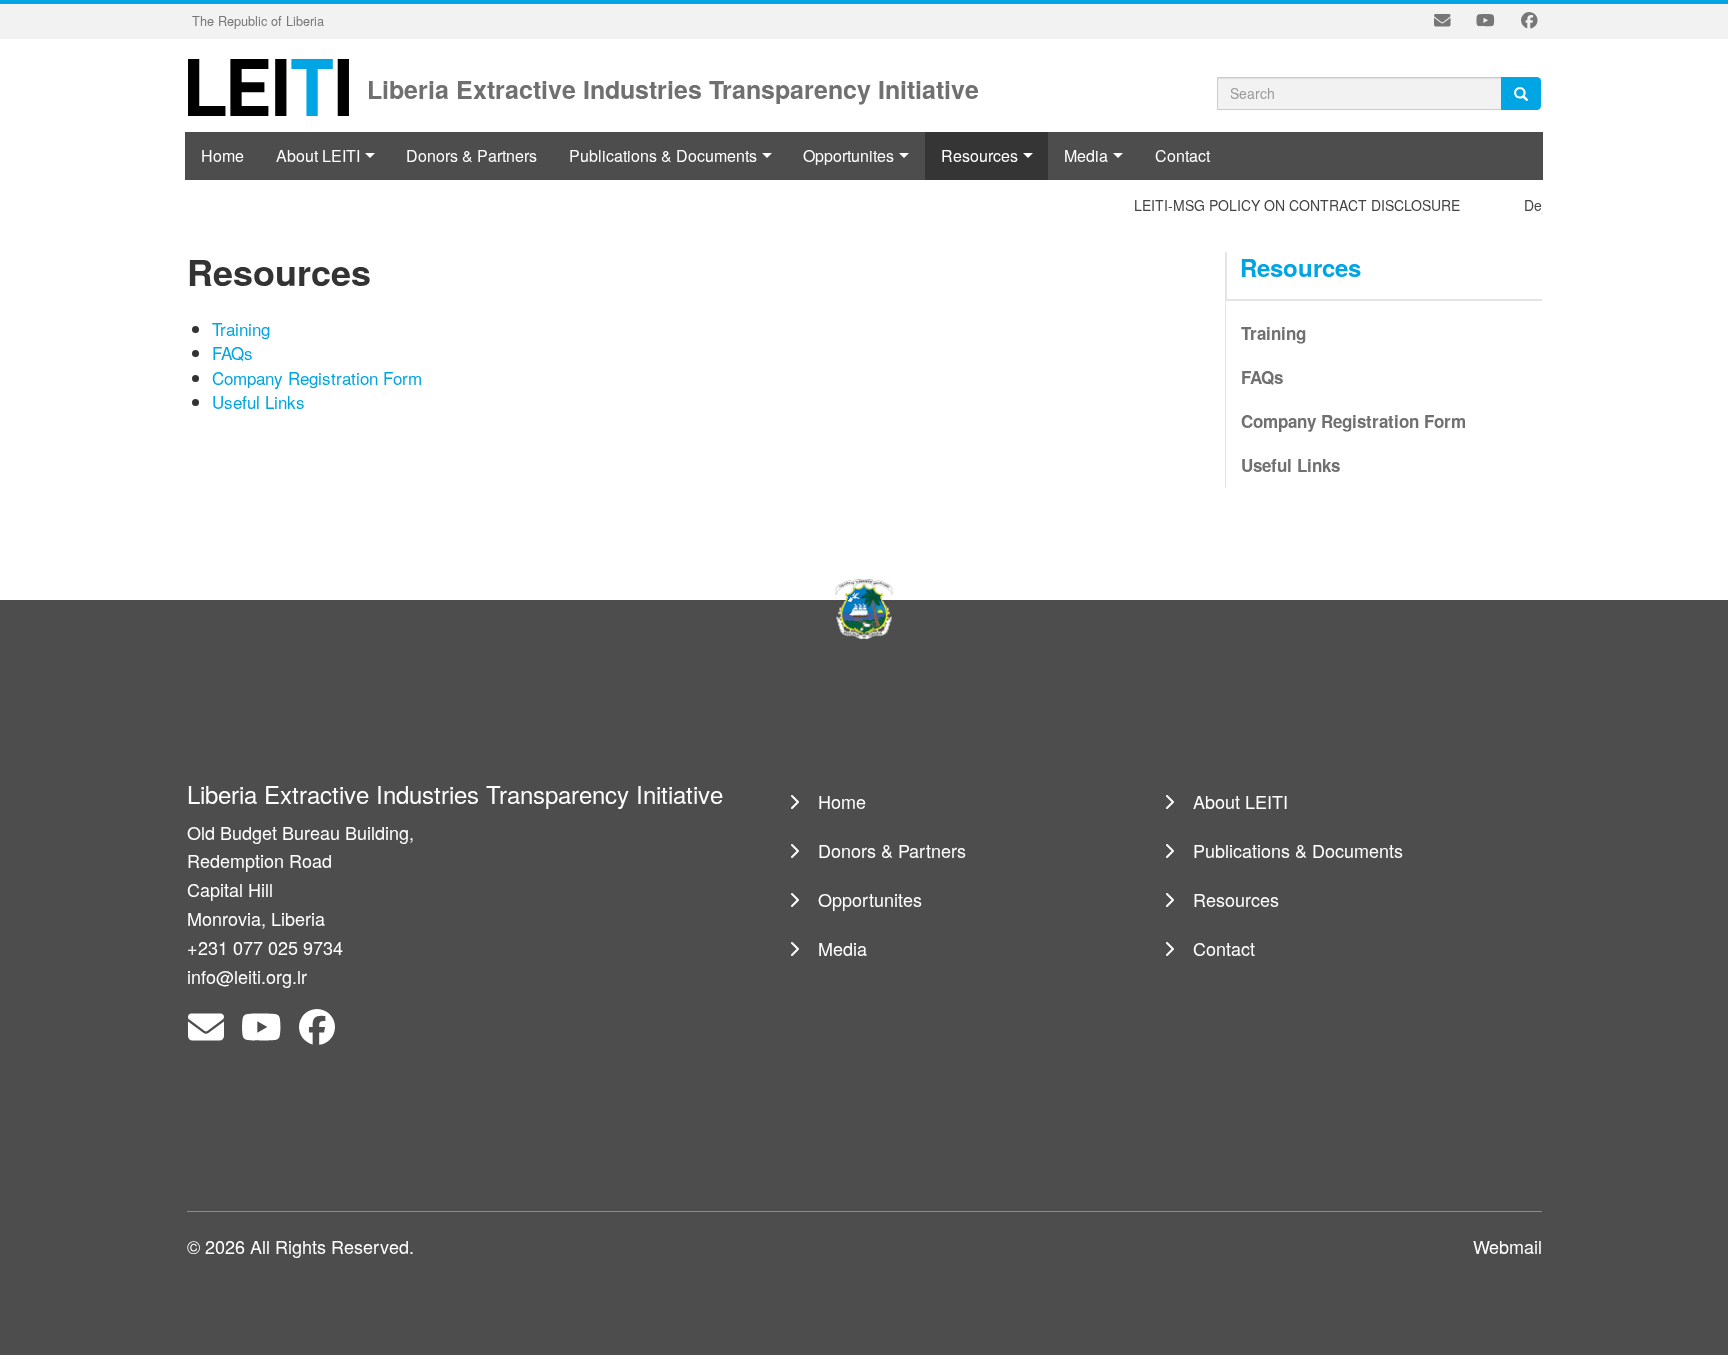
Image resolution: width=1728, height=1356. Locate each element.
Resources (979, 155)
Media (1086, 155)
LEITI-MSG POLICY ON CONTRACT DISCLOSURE (1278, 205)
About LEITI (318, 155)
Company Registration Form (317, 377)
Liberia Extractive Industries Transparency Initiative (673, 87)
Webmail (1507, 1246)
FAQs (232, 352)
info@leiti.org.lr (247, 976)
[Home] (275, 86)
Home (222, 155)
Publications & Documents (663, 155)
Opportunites (848, 155)
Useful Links (258, 401)
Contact (1182, 155)
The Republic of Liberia (258, 20)
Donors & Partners (471, 155)
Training (241, 328)
